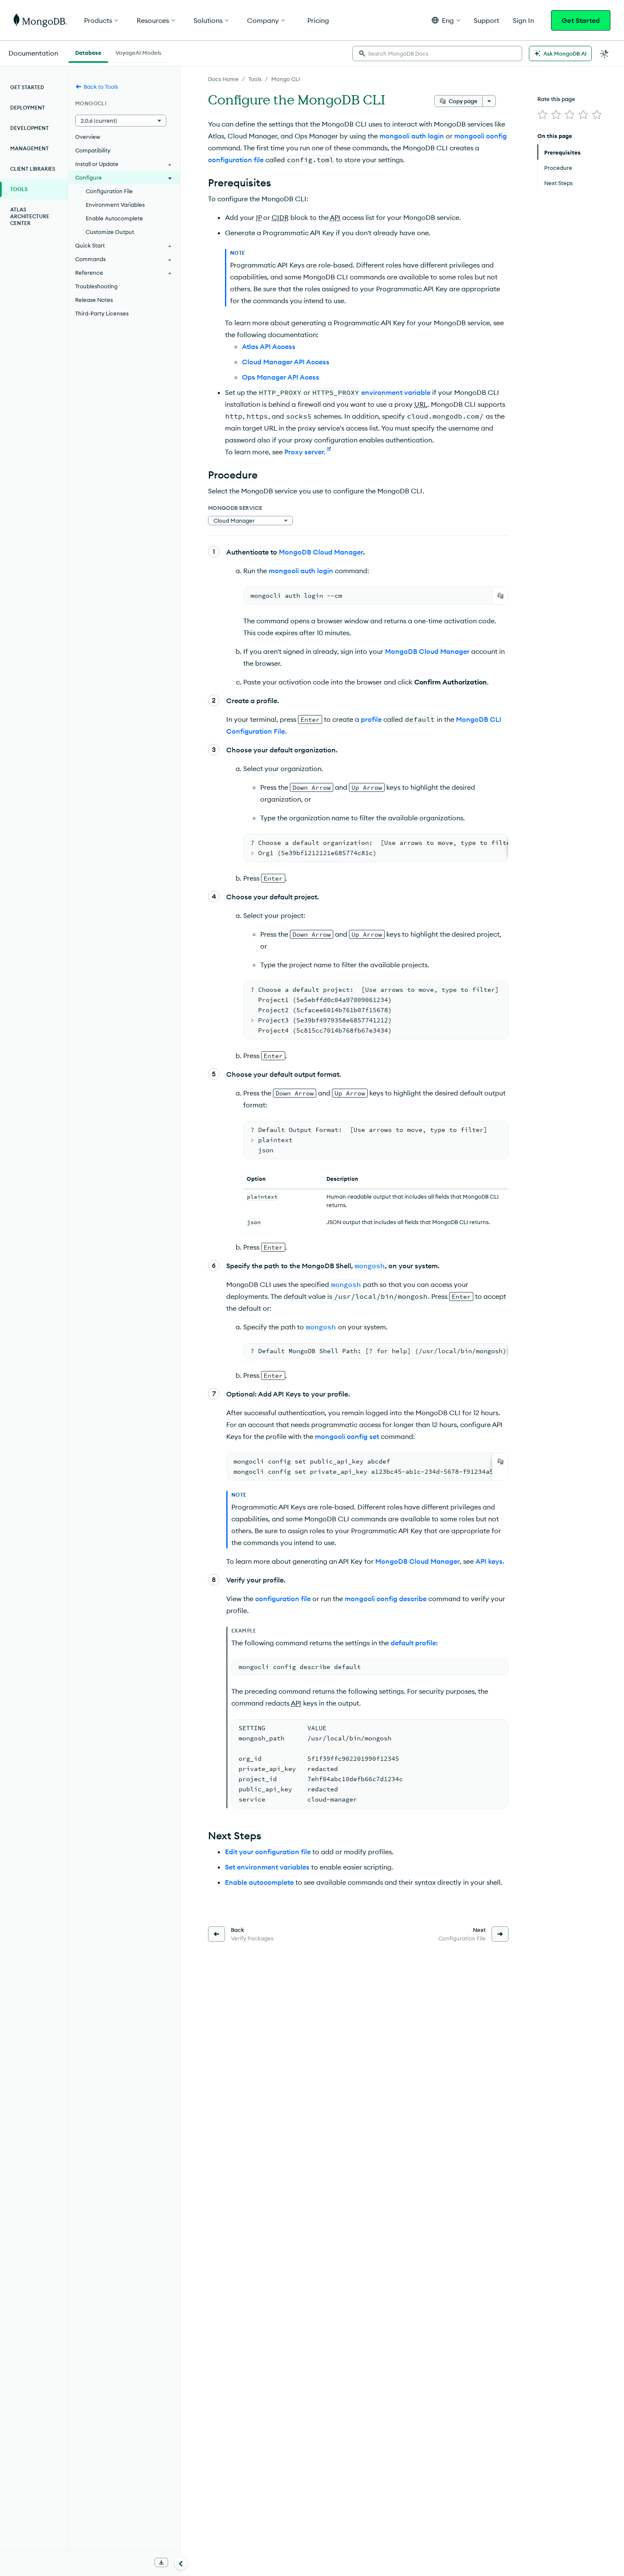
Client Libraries (33, 169)
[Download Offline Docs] (161, 2562)
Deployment (28, 108)
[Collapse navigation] (181, 2563)
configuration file (236, 160)
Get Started (581, 20)
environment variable (396, 392)
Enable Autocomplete (114, 218)
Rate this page (556, 99)
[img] (542, 115)
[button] (446, 20)
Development (30, 128)
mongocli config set (347, 1436)
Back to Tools (101, 87)
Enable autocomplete (259, 1882)
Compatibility (93, 150)
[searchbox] (437, 53)
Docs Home (223, 79)
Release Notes (94, 300)
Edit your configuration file (268, 1852)
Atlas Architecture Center (30, 216)
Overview (88, 137)
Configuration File (109, 191)
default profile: (414, 1643)
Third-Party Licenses (102, 313)
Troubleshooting (96, 286)
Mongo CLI (286, 79)
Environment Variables (115, 205)
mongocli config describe (386, 1599)
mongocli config (481, 136)
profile (371, 719)
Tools (255, 79)
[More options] (489, 101)
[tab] (88, 52)
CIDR (280, 217)
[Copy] (500, 596)
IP (259, 217)
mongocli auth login (412, 136)
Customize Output (110, 232)
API (335, 217)
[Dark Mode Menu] (604, 53)
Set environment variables (267, 1867)
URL (421, 404)
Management (30, 148)
